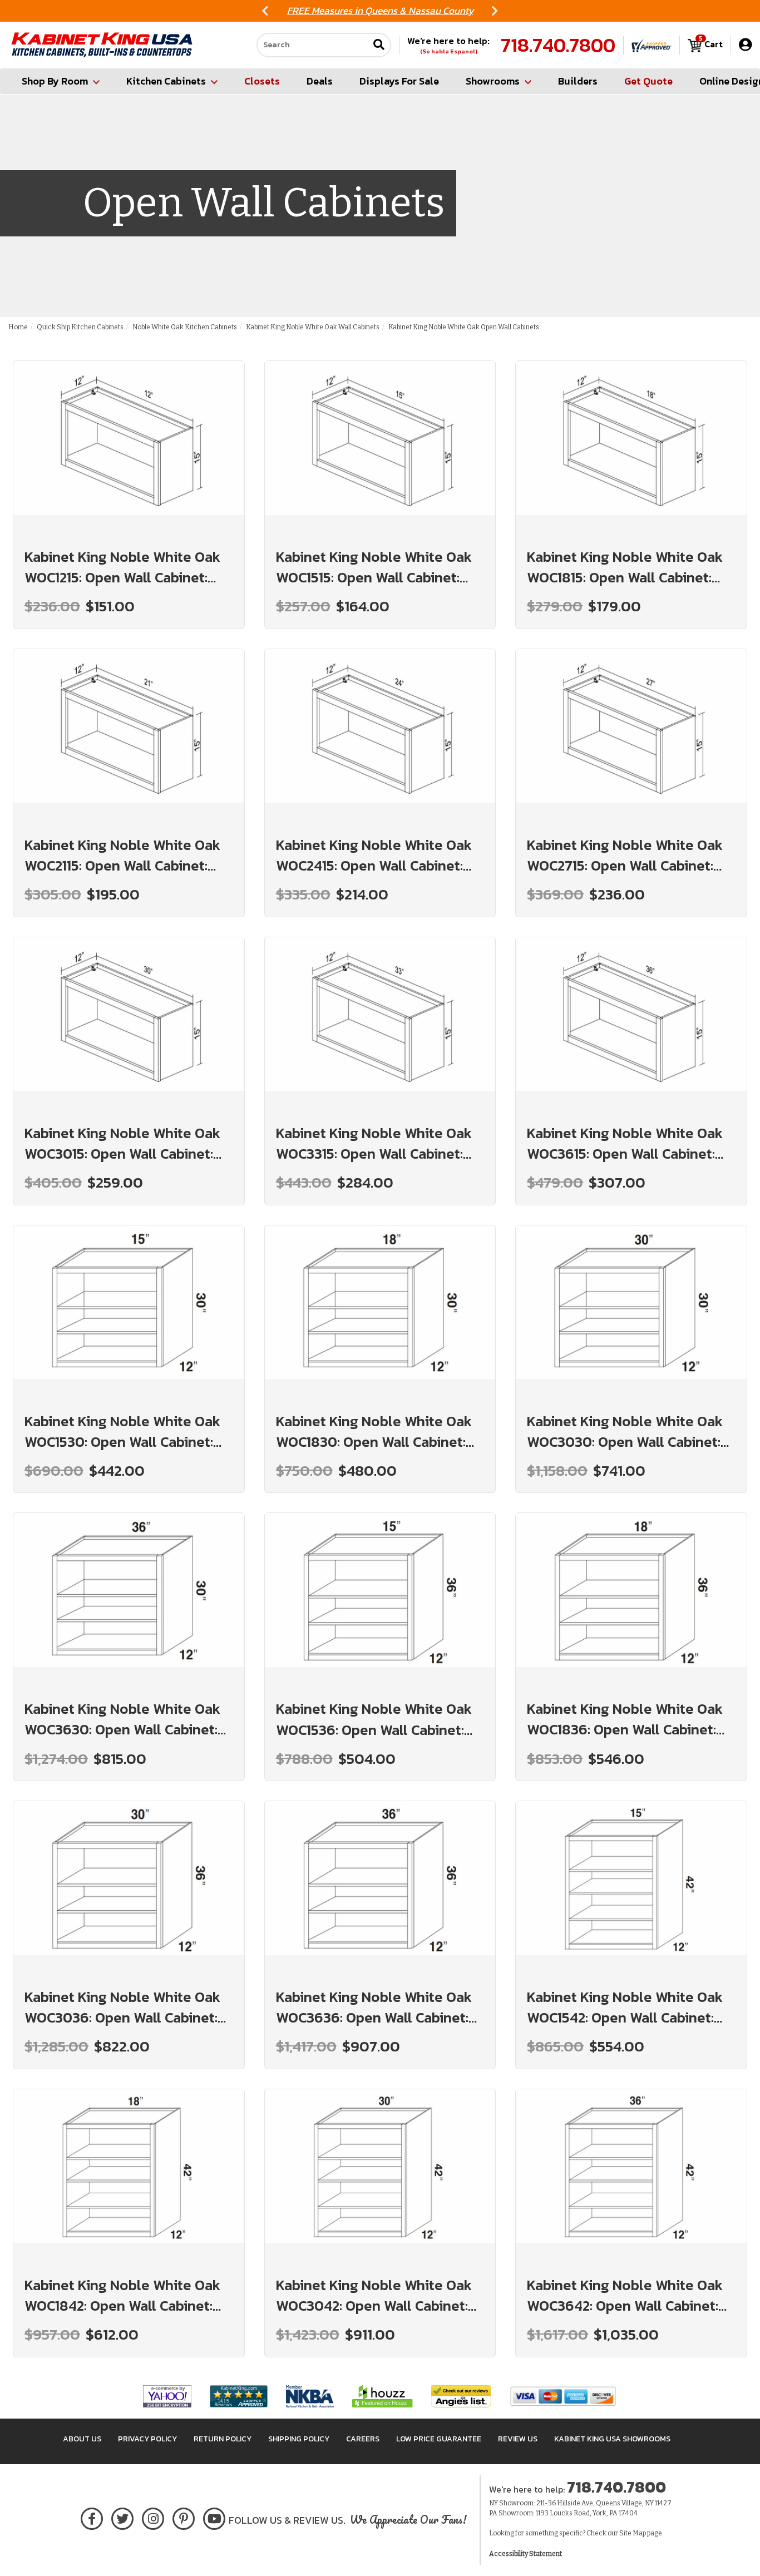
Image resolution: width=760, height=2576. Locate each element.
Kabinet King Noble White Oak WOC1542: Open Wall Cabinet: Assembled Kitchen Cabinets (625, 2007)
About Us (82, 2439)
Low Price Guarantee (439, 2439)
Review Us (518, 2439)
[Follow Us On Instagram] (153, 2517)
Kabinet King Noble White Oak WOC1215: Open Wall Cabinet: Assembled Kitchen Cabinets (122, 567)
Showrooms (493, 81)
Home (18, 327)
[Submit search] (379, 45)
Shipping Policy (299, 2439)
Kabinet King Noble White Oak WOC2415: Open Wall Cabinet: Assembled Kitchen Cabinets (374, 855)
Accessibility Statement (525, 2554)
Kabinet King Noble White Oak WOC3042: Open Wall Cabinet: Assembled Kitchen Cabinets (374, 2295)
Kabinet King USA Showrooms (612, 2439)
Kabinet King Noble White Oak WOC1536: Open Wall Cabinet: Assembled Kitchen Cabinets (374, 1719)
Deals (320, 81)
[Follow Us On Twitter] (122, 2517)
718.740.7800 (558, 45)
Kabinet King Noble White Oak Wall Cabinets (313, 327)
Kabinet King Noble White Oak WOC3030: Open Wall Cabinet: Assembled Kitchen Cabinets (625, 1431)
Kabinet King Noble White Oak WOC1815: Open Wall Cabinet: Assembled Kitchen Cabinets (625, 567)
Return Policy (223, 2439)
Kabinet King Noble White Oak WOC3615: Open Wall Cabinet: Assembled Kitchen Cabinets (625, 1143)
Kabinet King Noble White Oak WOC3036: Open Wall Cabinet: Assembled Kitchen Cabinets (122, 2007)
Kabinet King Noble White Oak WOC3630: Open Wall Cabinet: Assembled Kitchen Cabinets (122, 1719)
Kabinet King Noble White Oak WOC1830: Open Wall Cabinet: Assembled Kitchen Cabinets (374, 1431)
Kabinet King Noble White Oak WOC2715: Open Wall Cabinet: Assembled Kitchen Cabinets (625, 855)
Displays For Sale (399, 81)
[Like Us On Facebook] (92, 2517)
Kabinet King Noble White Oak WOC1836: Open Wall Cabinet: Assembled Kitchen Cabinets (625, 1719)
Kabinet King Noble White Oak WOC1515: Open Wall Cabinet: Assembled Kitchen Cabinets (374, 567)
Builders (578, 81)
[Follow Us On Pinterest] (184, 2517)
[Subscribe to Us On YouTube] (214, 2517)
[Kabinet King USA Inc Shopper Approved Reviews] (652, 45)
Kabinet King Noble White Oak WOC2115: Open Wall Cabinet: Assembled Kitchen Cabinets (122, 855)
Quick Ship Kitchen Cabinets (80, 327)
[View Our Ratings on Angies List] (462, 2396)
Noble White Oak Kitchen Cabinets (185, 327)
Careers (363, 2439)
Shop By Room (55, 81)
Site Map (633, 2533)
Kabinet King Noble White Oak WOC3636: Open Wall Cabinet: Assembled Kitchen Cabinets (374, 2007)
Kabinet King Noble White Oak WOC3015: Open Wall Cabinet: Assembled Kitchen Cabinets (122, 1143)
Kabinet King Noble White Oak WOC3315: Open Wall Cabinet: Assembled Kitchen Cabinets (374, 1143)
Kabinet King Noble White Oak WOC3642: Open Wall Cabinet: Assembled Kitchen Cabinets (625, 2295)
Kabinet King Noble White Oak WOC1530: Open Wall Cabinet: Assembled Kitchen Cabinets (122, 1431)
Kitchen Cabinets (166, 81)
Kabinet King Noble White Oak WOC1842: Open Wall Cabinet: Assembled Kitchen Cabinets (122, 2295)
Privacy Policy (147, 2439)
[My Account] (745, 45)
